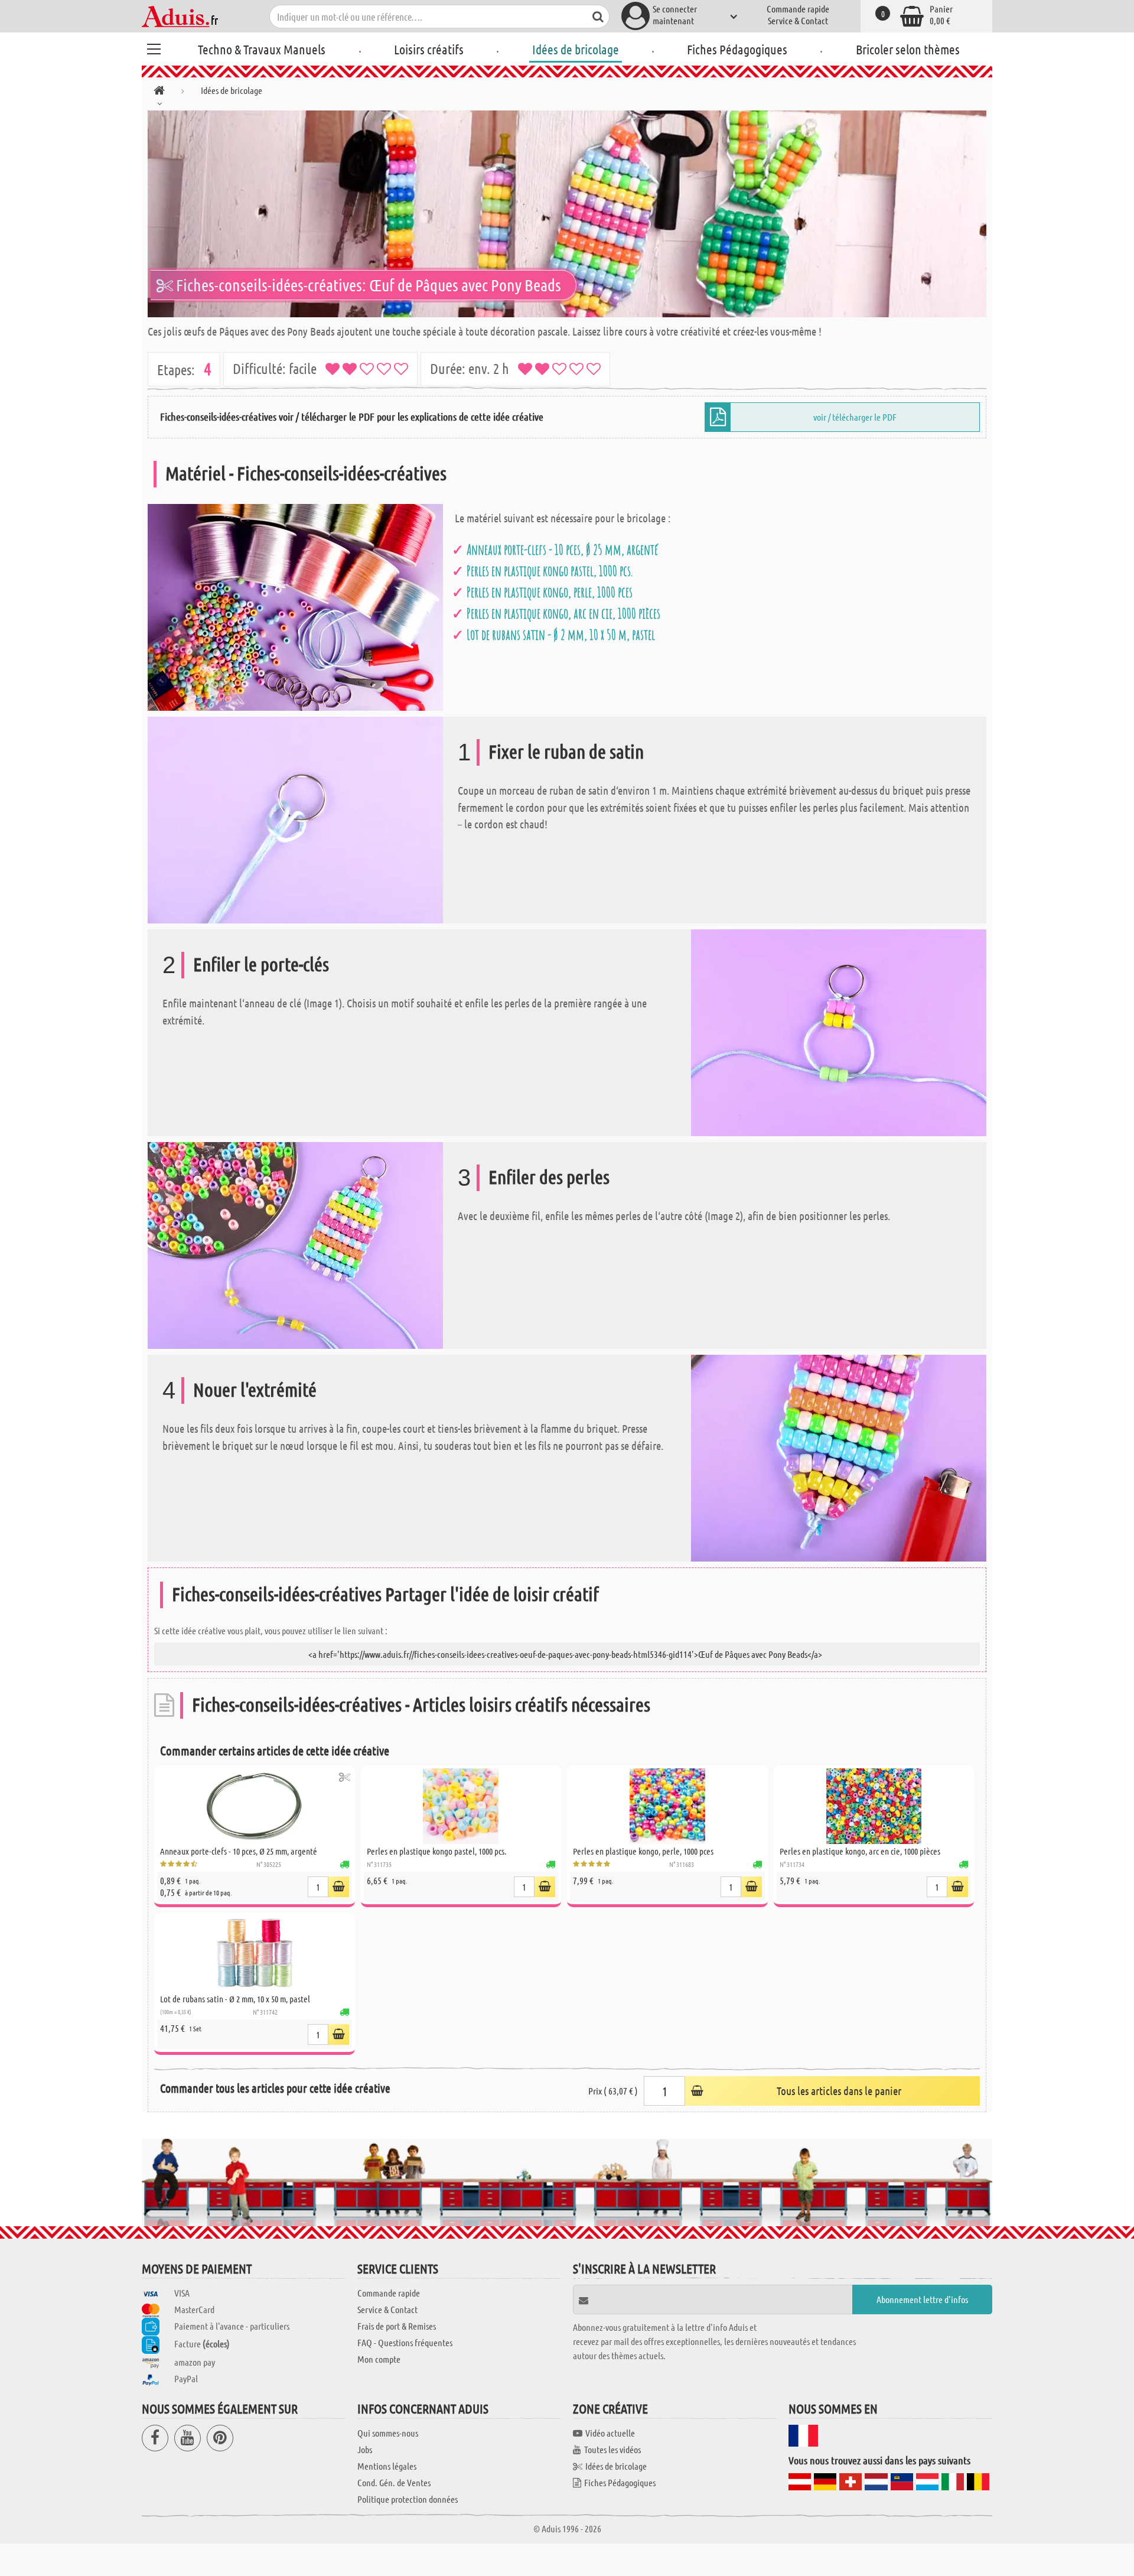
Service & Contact (798, 20)
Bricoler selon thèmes (908, 49)
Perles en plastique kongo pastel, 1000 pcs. (550, 571)
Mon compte (379, 2359)
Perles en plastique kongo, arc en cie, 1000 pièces (563, 613)
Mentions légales (387, 2466)
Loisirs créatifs (429, 49)
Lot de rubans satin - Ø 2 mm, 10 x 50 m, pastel (561, 635)
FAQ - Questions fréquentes (405, 2342)
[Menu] (154, 47)
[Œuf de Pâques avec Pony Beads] (567, 214)
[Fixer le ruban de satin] (295, 819)
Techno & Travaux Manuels (262, 49)
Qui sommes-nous (388, 2433)
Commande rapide (798, 9)
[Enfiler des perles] (295, 1244)
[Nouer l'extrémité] (839, 1457)
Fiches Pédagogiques (737, 49)
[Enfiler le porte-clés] (839, 1031)
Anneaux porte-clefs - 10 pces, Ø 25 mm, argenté (562, 549)
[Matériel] (295, 606)
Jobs (365, 2449)
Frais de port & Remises (397, 2326)
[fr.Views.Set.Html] (345, 1777)
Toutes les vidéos (612, 2449)
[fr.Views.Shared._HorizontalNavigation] (159, 92)
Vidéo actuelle (610, 2433)
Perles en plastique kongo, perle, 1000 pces (550, 592)
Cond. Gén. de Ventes (394, 2482)
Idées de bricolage (576, 49)
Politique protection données (408, 2499)
